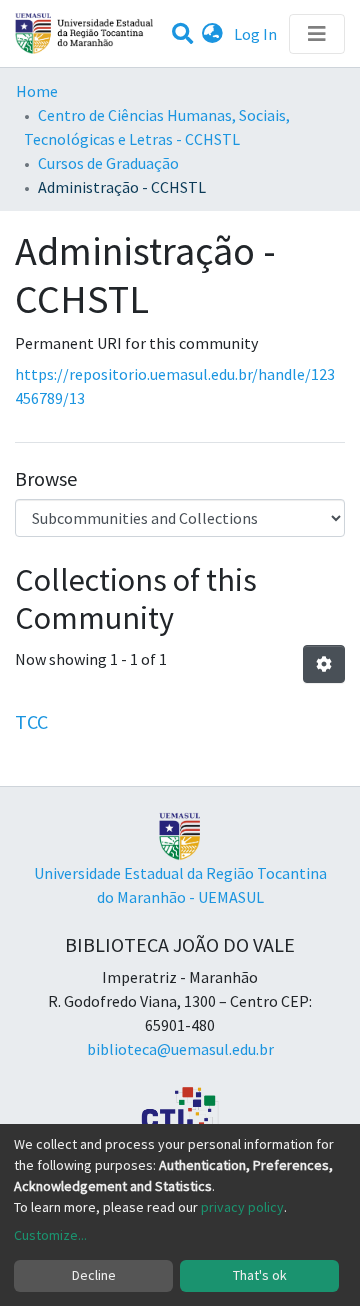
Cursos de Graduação (108, 163)
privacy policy (242, 1207)
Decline (94, 1275)
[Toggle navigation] (317, 34)
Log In (257, 34)
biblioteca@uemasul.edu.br (180, 1049)
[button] (212, 34)
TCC (31, 721)
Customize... (50, 1235)
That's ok (260, 1275)
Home (37, 91)
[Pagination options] (324, 664)
